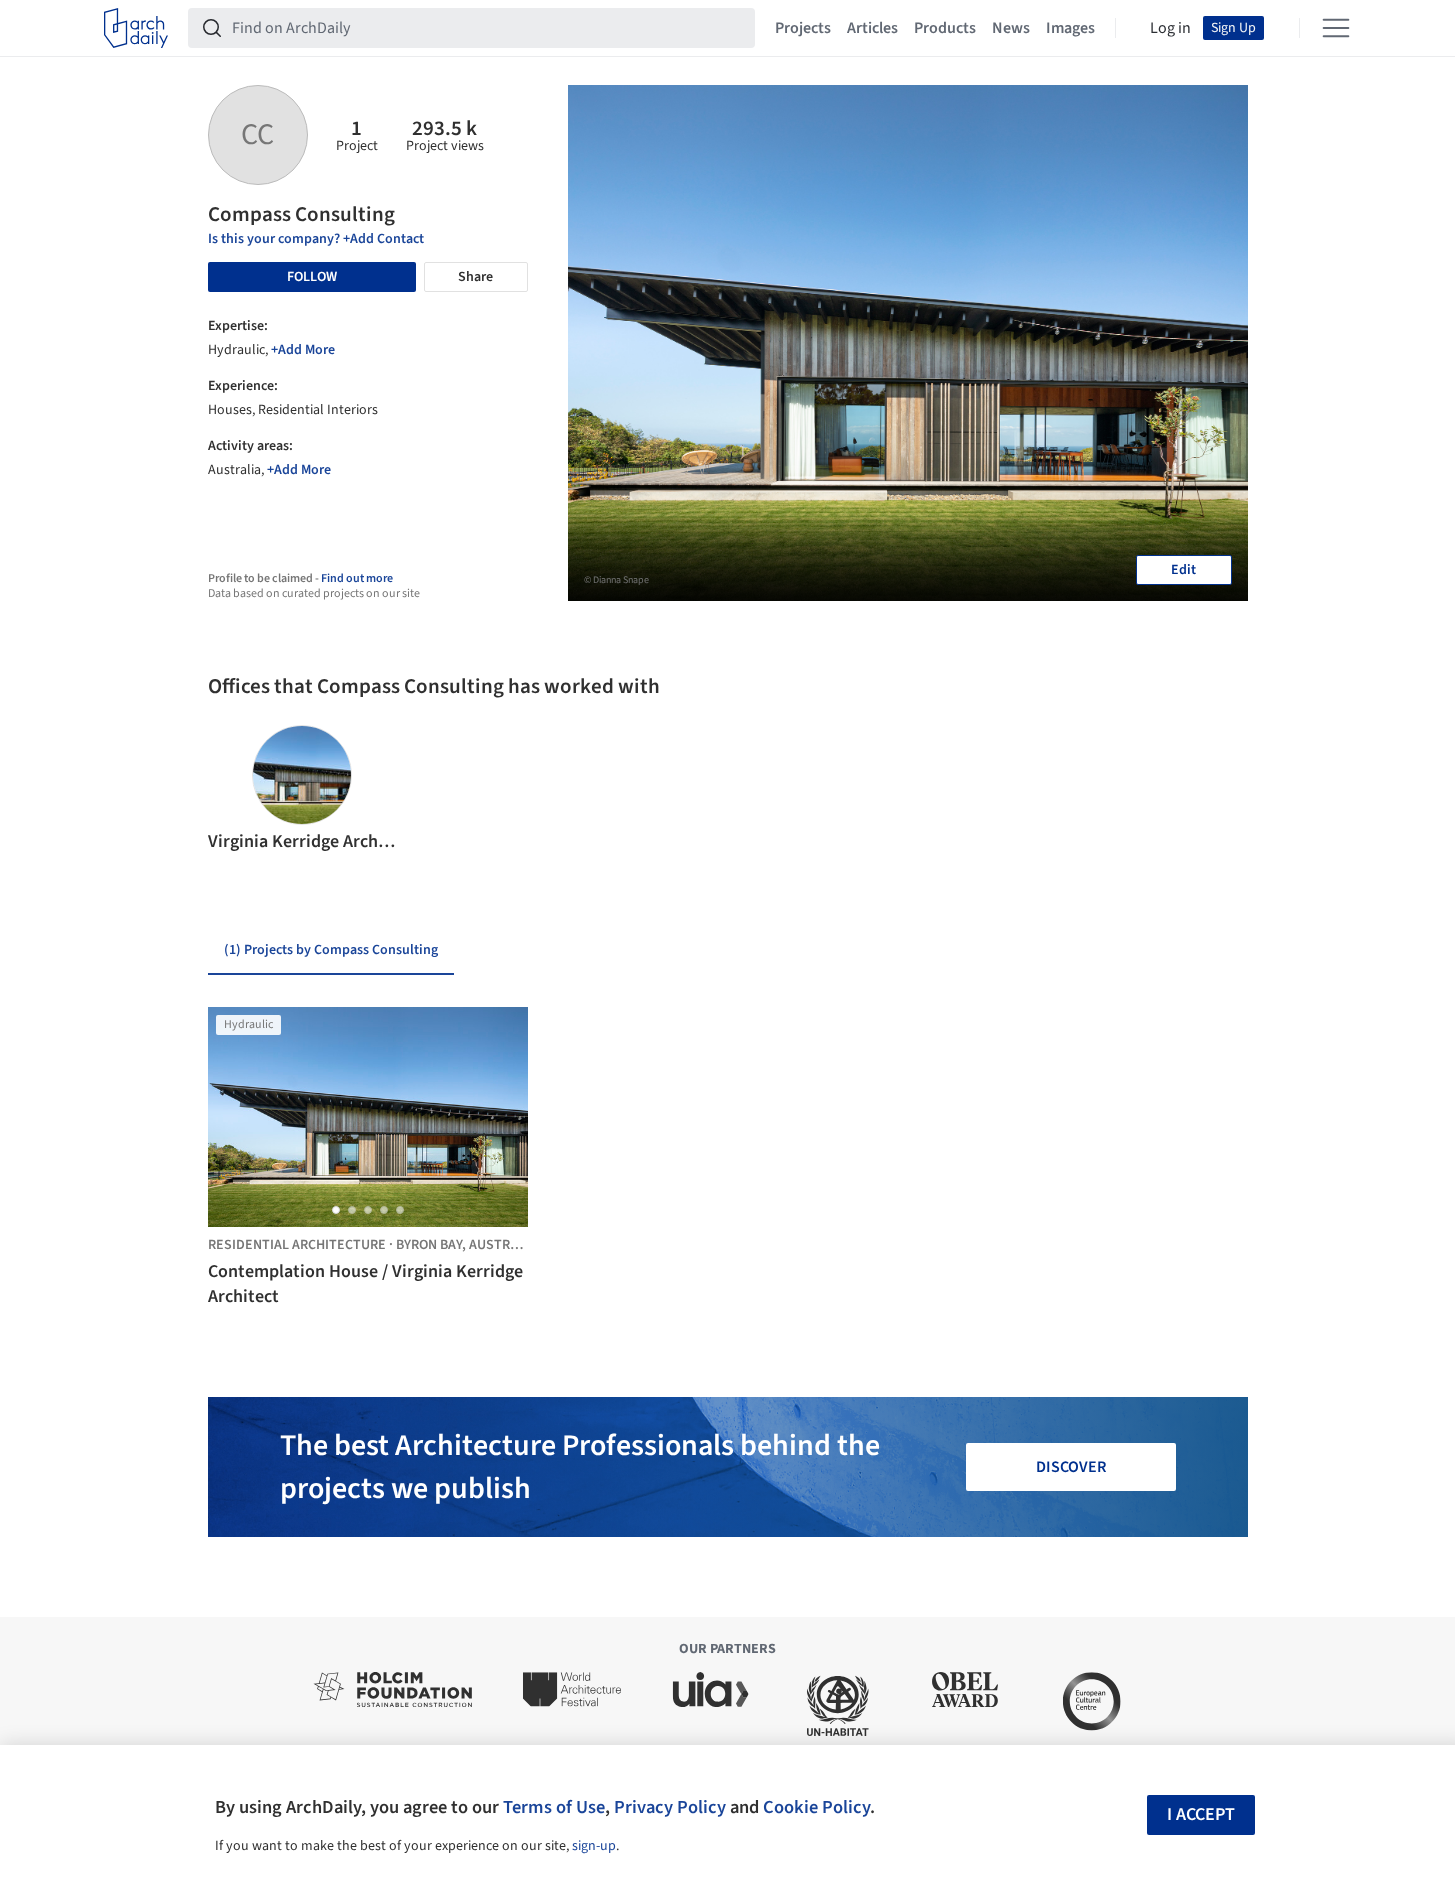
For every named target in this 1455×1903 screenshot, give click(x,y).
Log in (1170, 28)
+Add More (303, 350)
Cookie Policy (816, 1807)
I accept (1201, 1814)
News (1011, 28)
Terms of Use (554, 1807)
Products (945, 28)
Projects (803, 28)
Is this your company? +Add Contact (316, 239)
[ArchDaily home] (136, 28)
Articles (872, 28)
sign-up (594, 1846)
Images (1070, 28)
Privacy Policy (670, 1807)
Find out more (357, 578)
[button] (231, 790)
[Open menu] (1336, 28)
